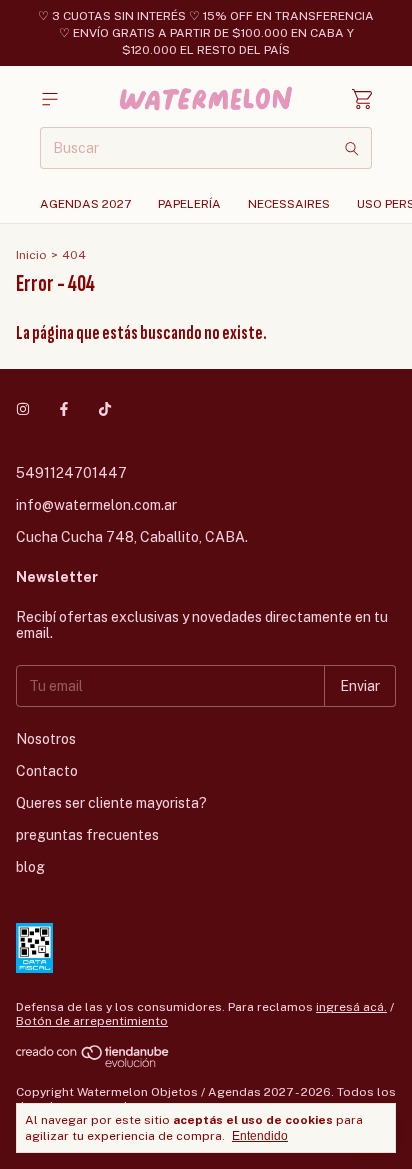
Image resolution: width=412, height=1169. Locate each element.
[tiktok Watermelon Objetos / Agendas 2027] (105, 409)
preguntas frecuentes (87, 835)
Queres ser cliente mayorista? (111, 803)
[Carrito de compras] (362, 99)
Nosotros (46, 739)
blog (30, 867)
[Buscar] (352, 148)
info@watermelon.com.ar (96, 505)
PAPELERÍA (189, 204)
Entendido (260, 1136)
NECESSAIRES (289, 204)
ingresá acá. (351, 1007)
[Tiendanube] (93, 1064)
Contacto (47, 771)
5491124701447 (71, 473)
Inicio (31, 255)
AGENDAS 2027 (85, 204)
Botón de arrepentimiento (92, 1021)
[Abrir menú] (50, 99)
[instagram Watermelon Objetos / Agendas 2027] (23, 409)
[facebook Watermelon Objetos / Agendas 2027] (64, 409)
